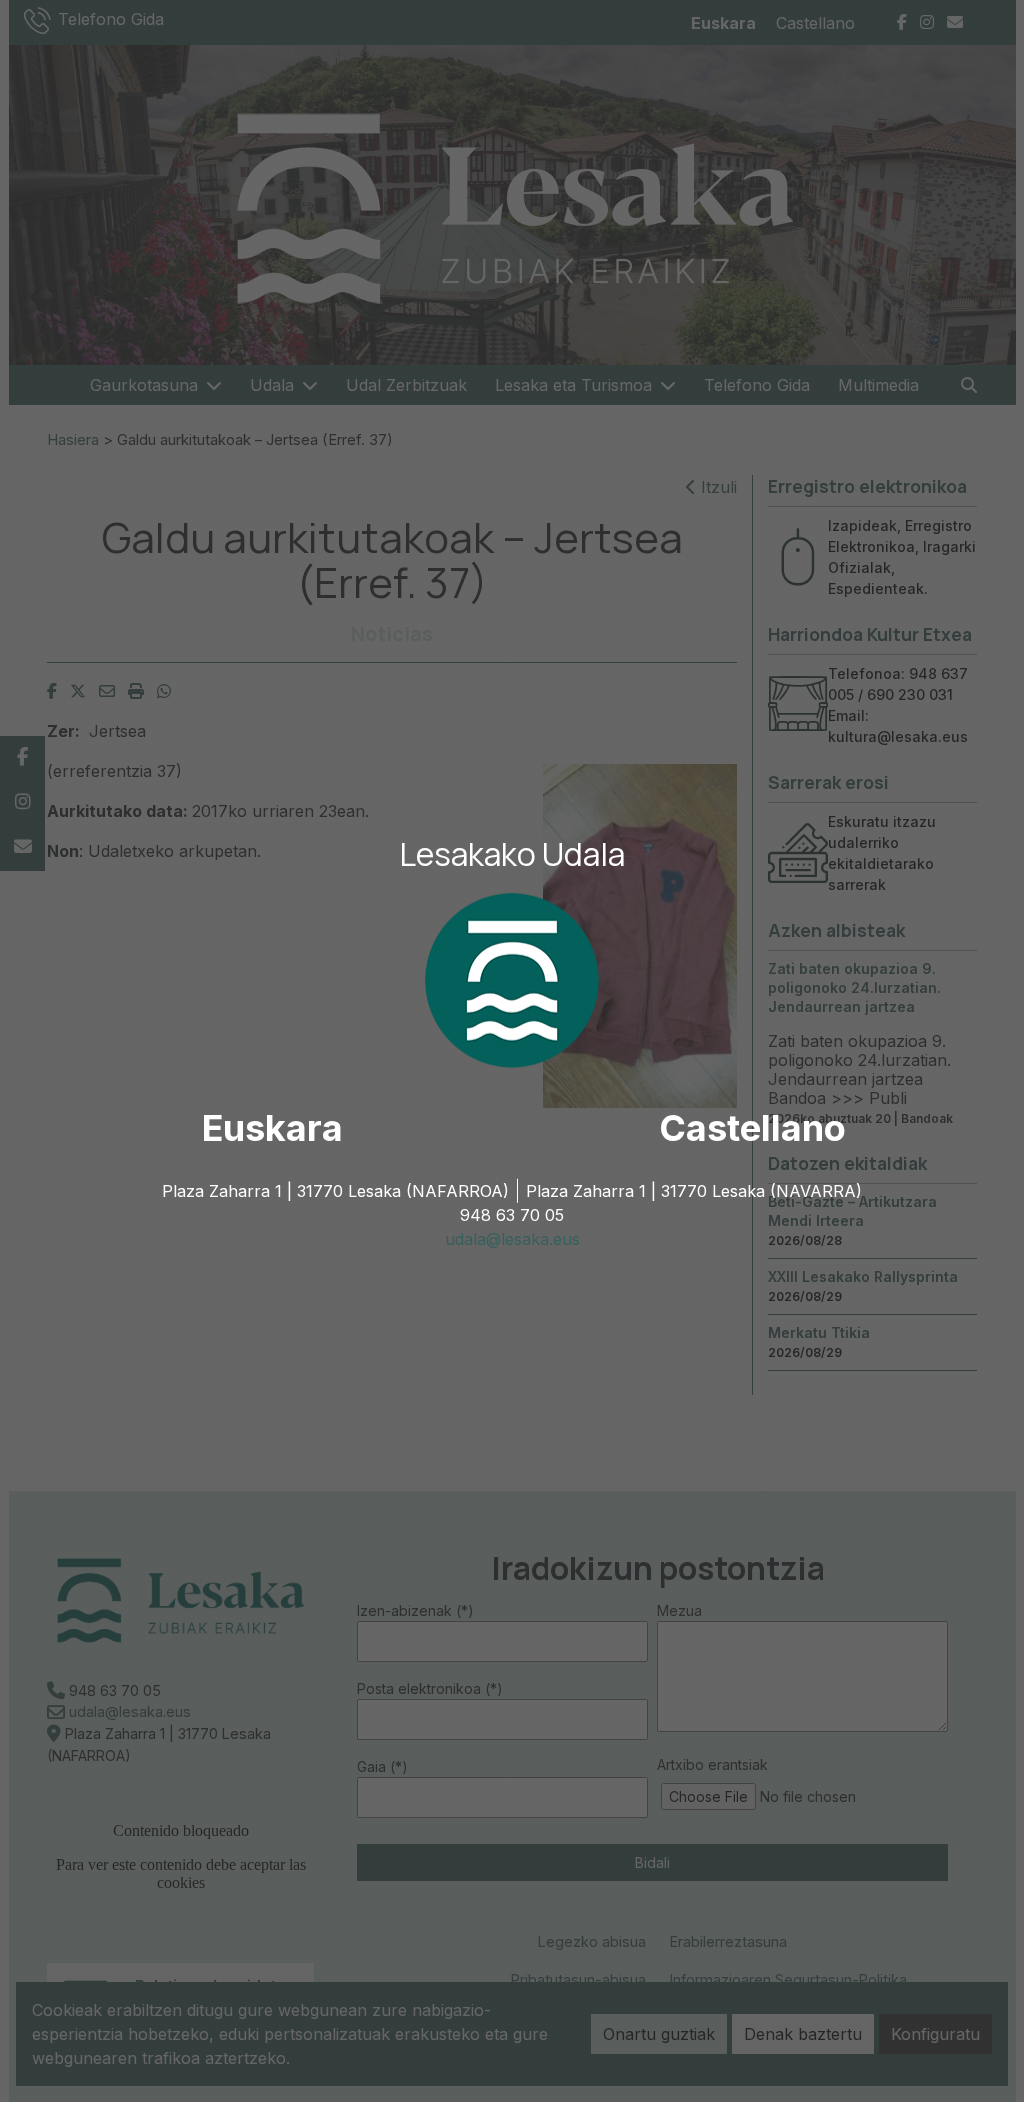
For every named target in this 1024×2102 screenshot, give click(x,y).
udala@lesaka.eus (512, 1239)
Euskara (272, 1128)
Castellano (752, 1128)
